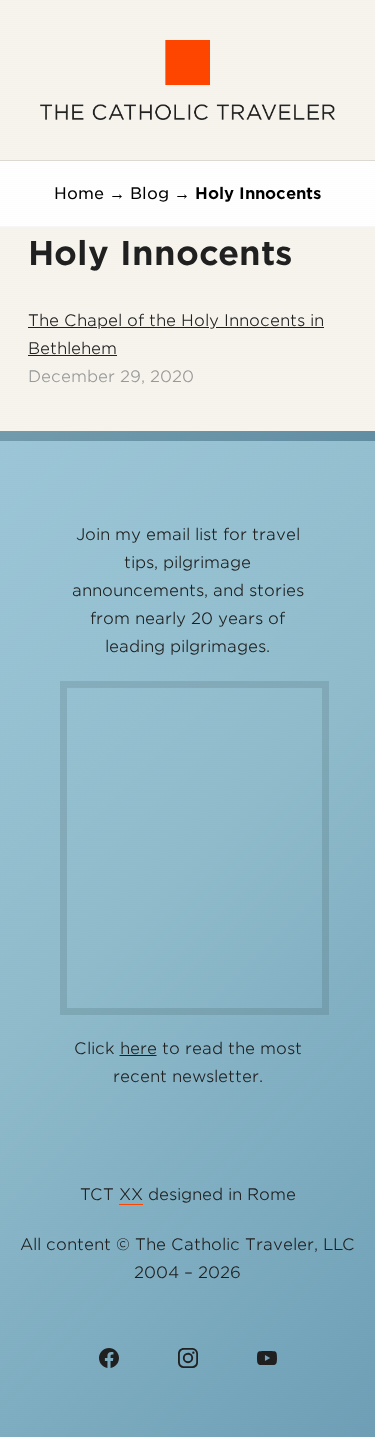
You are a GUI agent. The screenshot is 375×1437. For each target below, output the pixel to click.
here (138, 1048)
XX (131, 1194)
